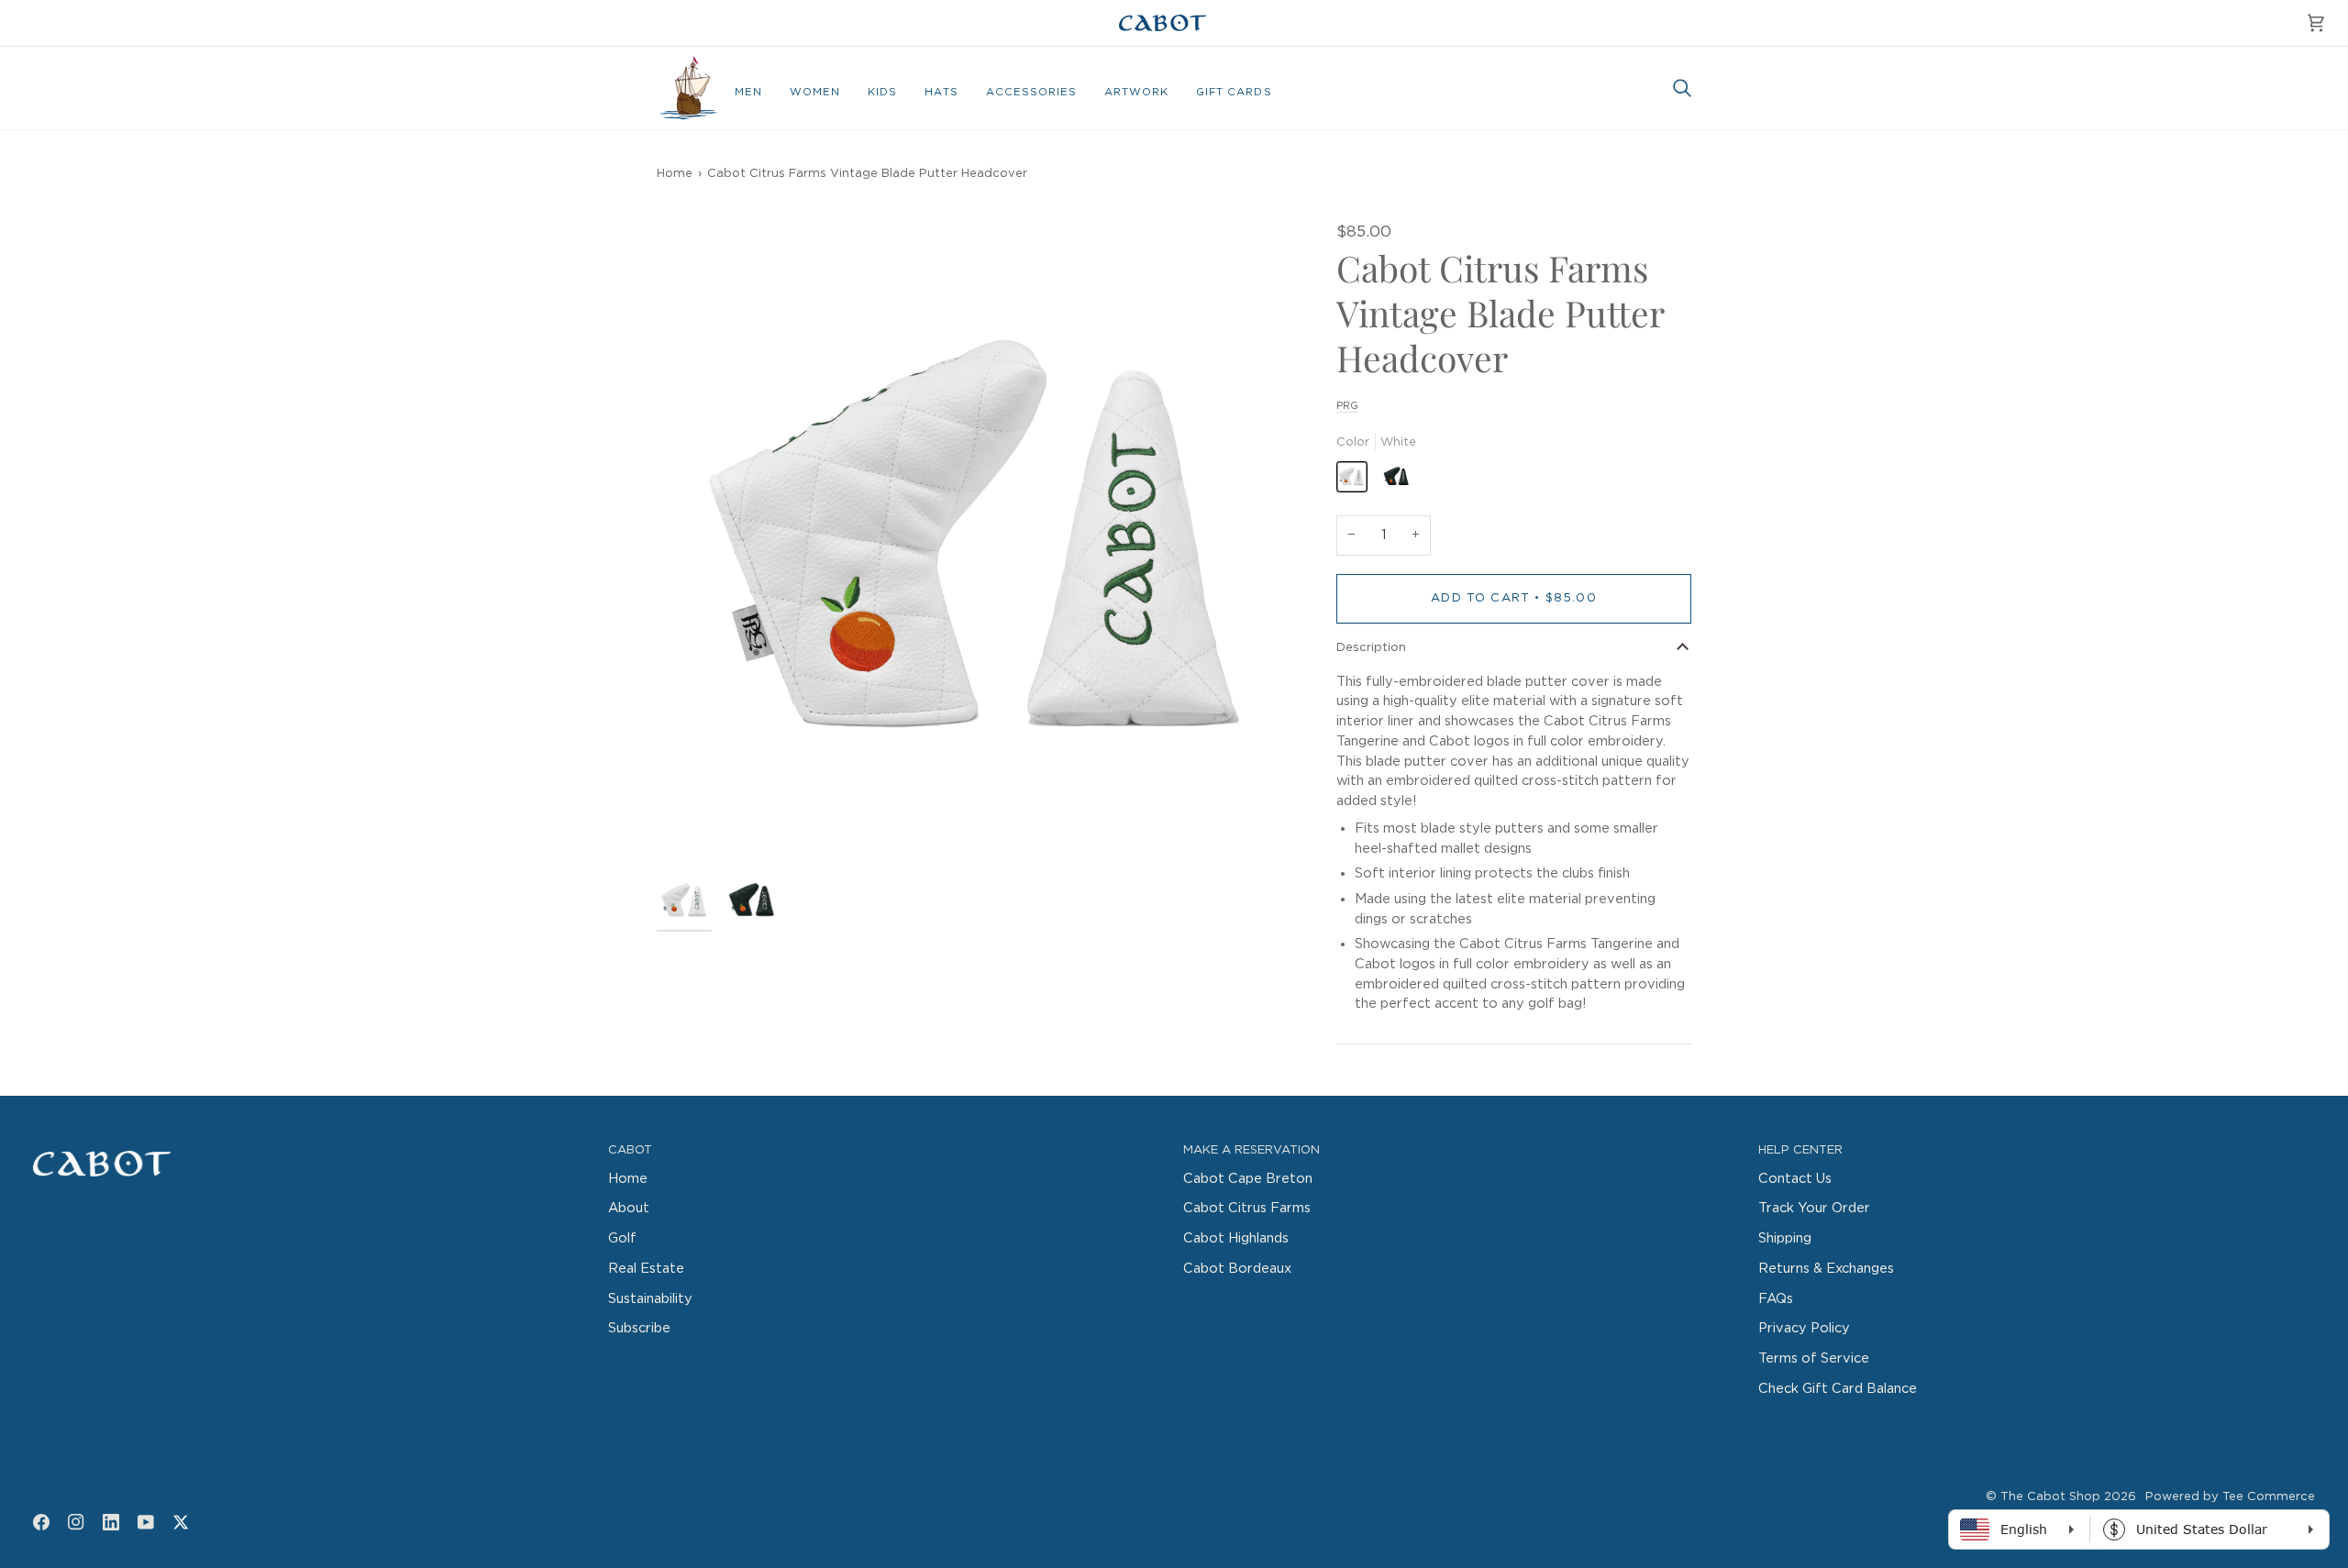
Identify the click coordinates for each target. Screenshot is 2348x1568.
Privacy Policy (1804, 1328)
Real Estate (646, 1269)
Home (675, 174)
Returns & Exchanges (1826, 1269)
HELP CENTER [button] (1800, 1150)
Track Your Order (1814, 1208)
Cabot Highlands (1236, 1238)
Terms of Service (1814, 1358)
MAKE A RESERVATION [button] (1252, 1150)
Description (1371, 648)
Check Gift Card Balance (1838, 1389)
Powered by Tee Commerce (2230, 1497)
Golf (622, 1238)
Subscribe (639, 1328)
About (629, 1208)
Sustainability (650, 1299)
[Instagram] (76, 1522)
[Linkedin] (111, 1522)
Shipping (1785, 1238)
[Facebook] (41, 1522)
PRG (1347, 406)
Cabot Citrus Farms (1247, 1208)
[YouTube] (146, 1522)
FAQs (1776, 1299)
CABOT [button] (630, 1150)
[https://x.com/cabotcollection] (181, 1522)
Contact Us (1795, 1179)
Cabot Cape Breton (1248, 1179)
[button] (748, 93)
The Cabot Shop (2050, 1497)
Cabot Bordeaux (1237, 1269)
